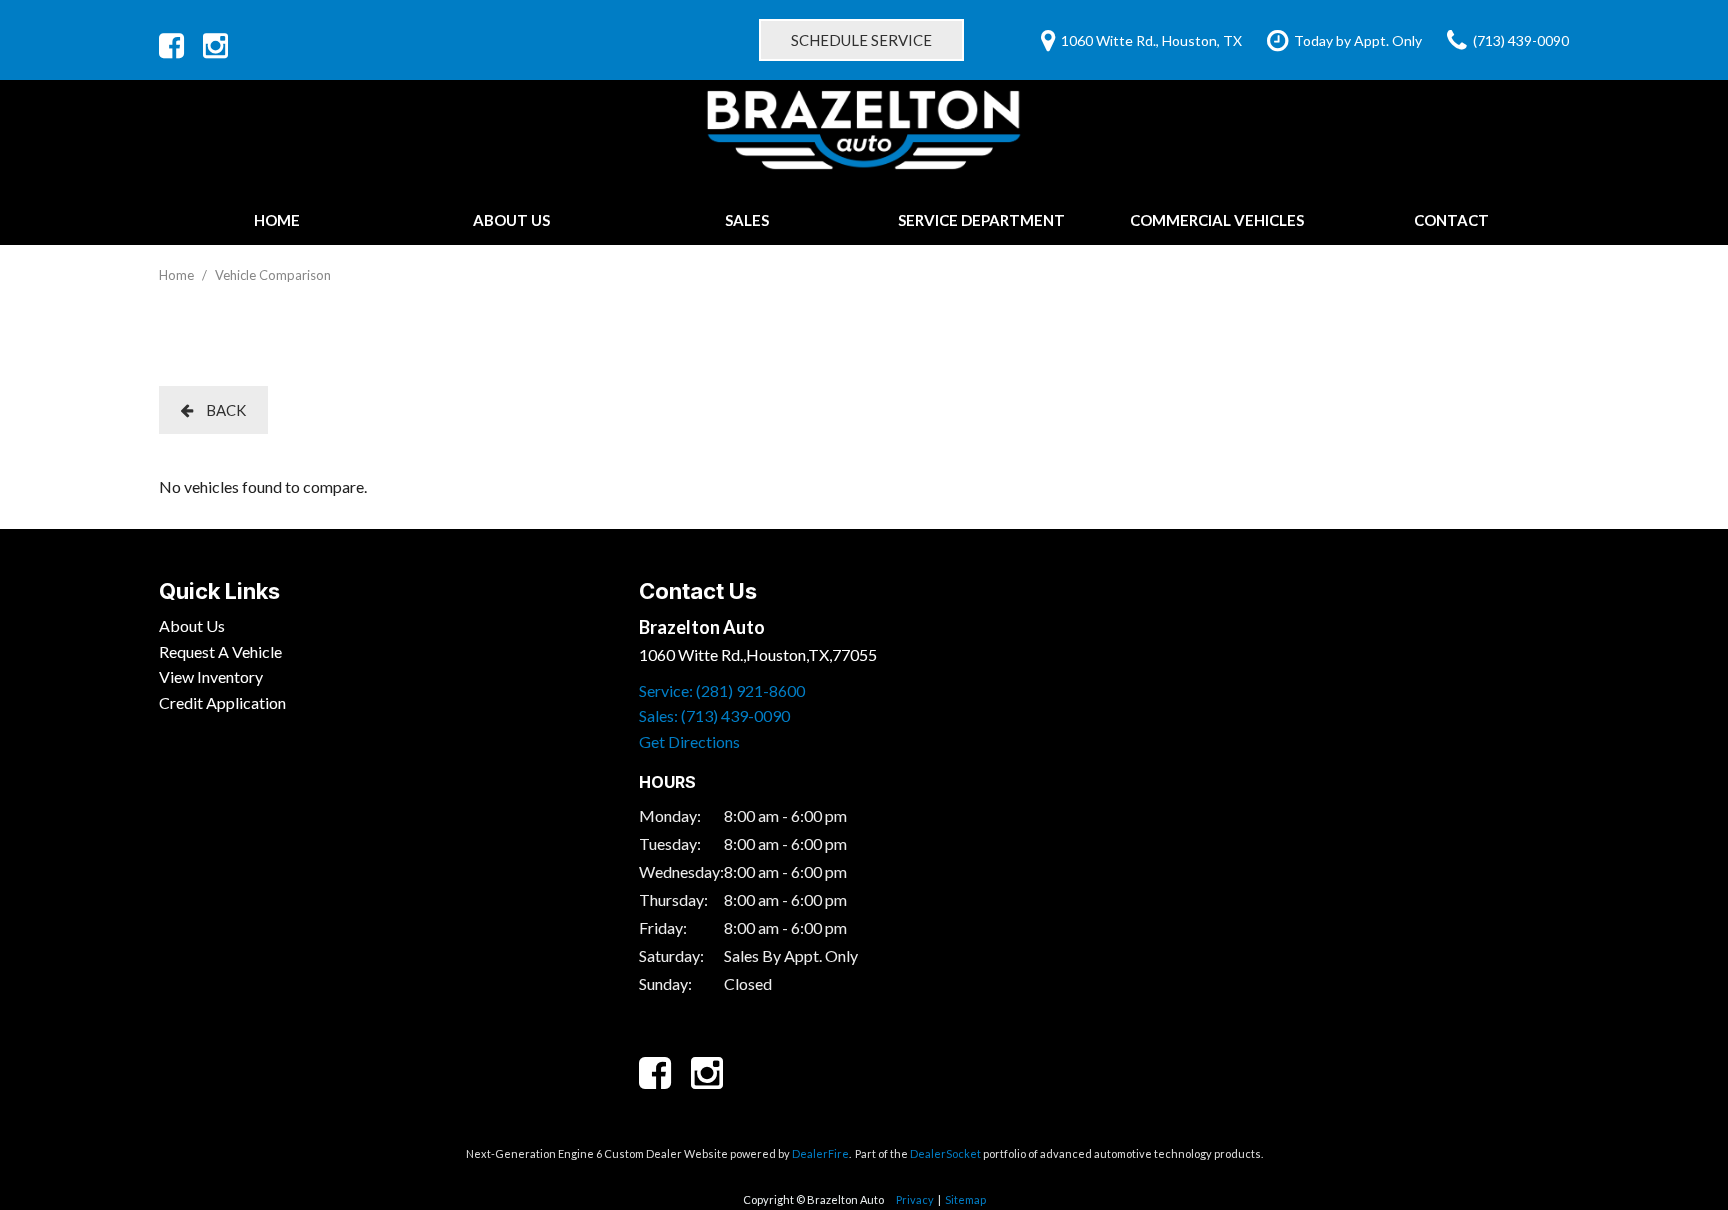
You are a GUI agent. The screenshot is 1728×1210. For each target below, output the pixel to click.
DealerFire (820, 1153)
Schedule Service (861, 40)
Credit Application (222, 702)
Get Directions (689, 741)
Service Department (981, 220)
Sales (747, 220)
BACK (224, 410)
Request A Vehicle (220, 651)
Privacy (915, 1199)
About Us (511, 220)
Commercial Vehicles (1217, 220)
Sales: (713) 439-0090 (714, 715)
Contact (1451, 220)
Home (277, 220)
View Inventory (211, 676)
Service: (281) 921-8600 (722, 690)
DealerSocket (945, 1153)
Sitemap (965, 1199)
